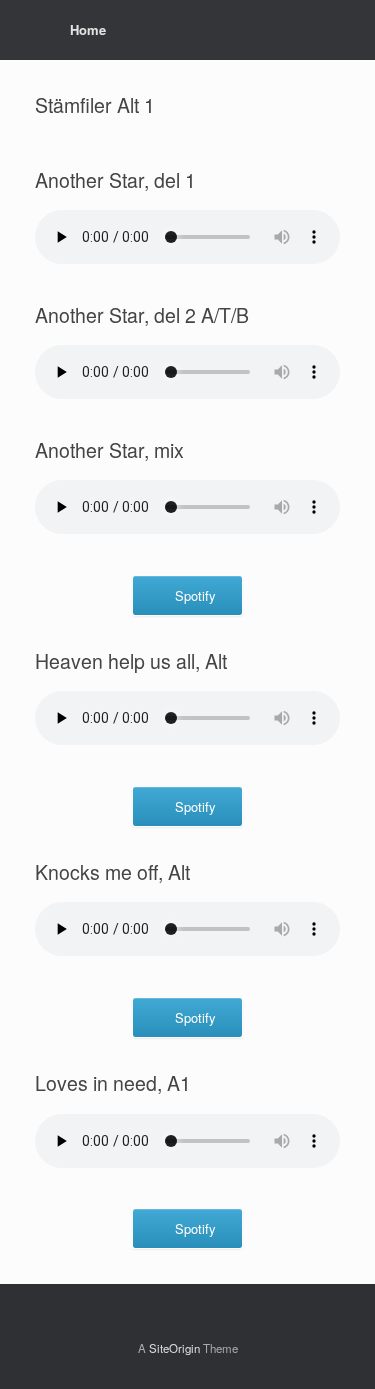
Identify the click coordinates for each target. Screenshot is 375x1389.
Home (88, 29)
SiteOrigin (174, 1348)
